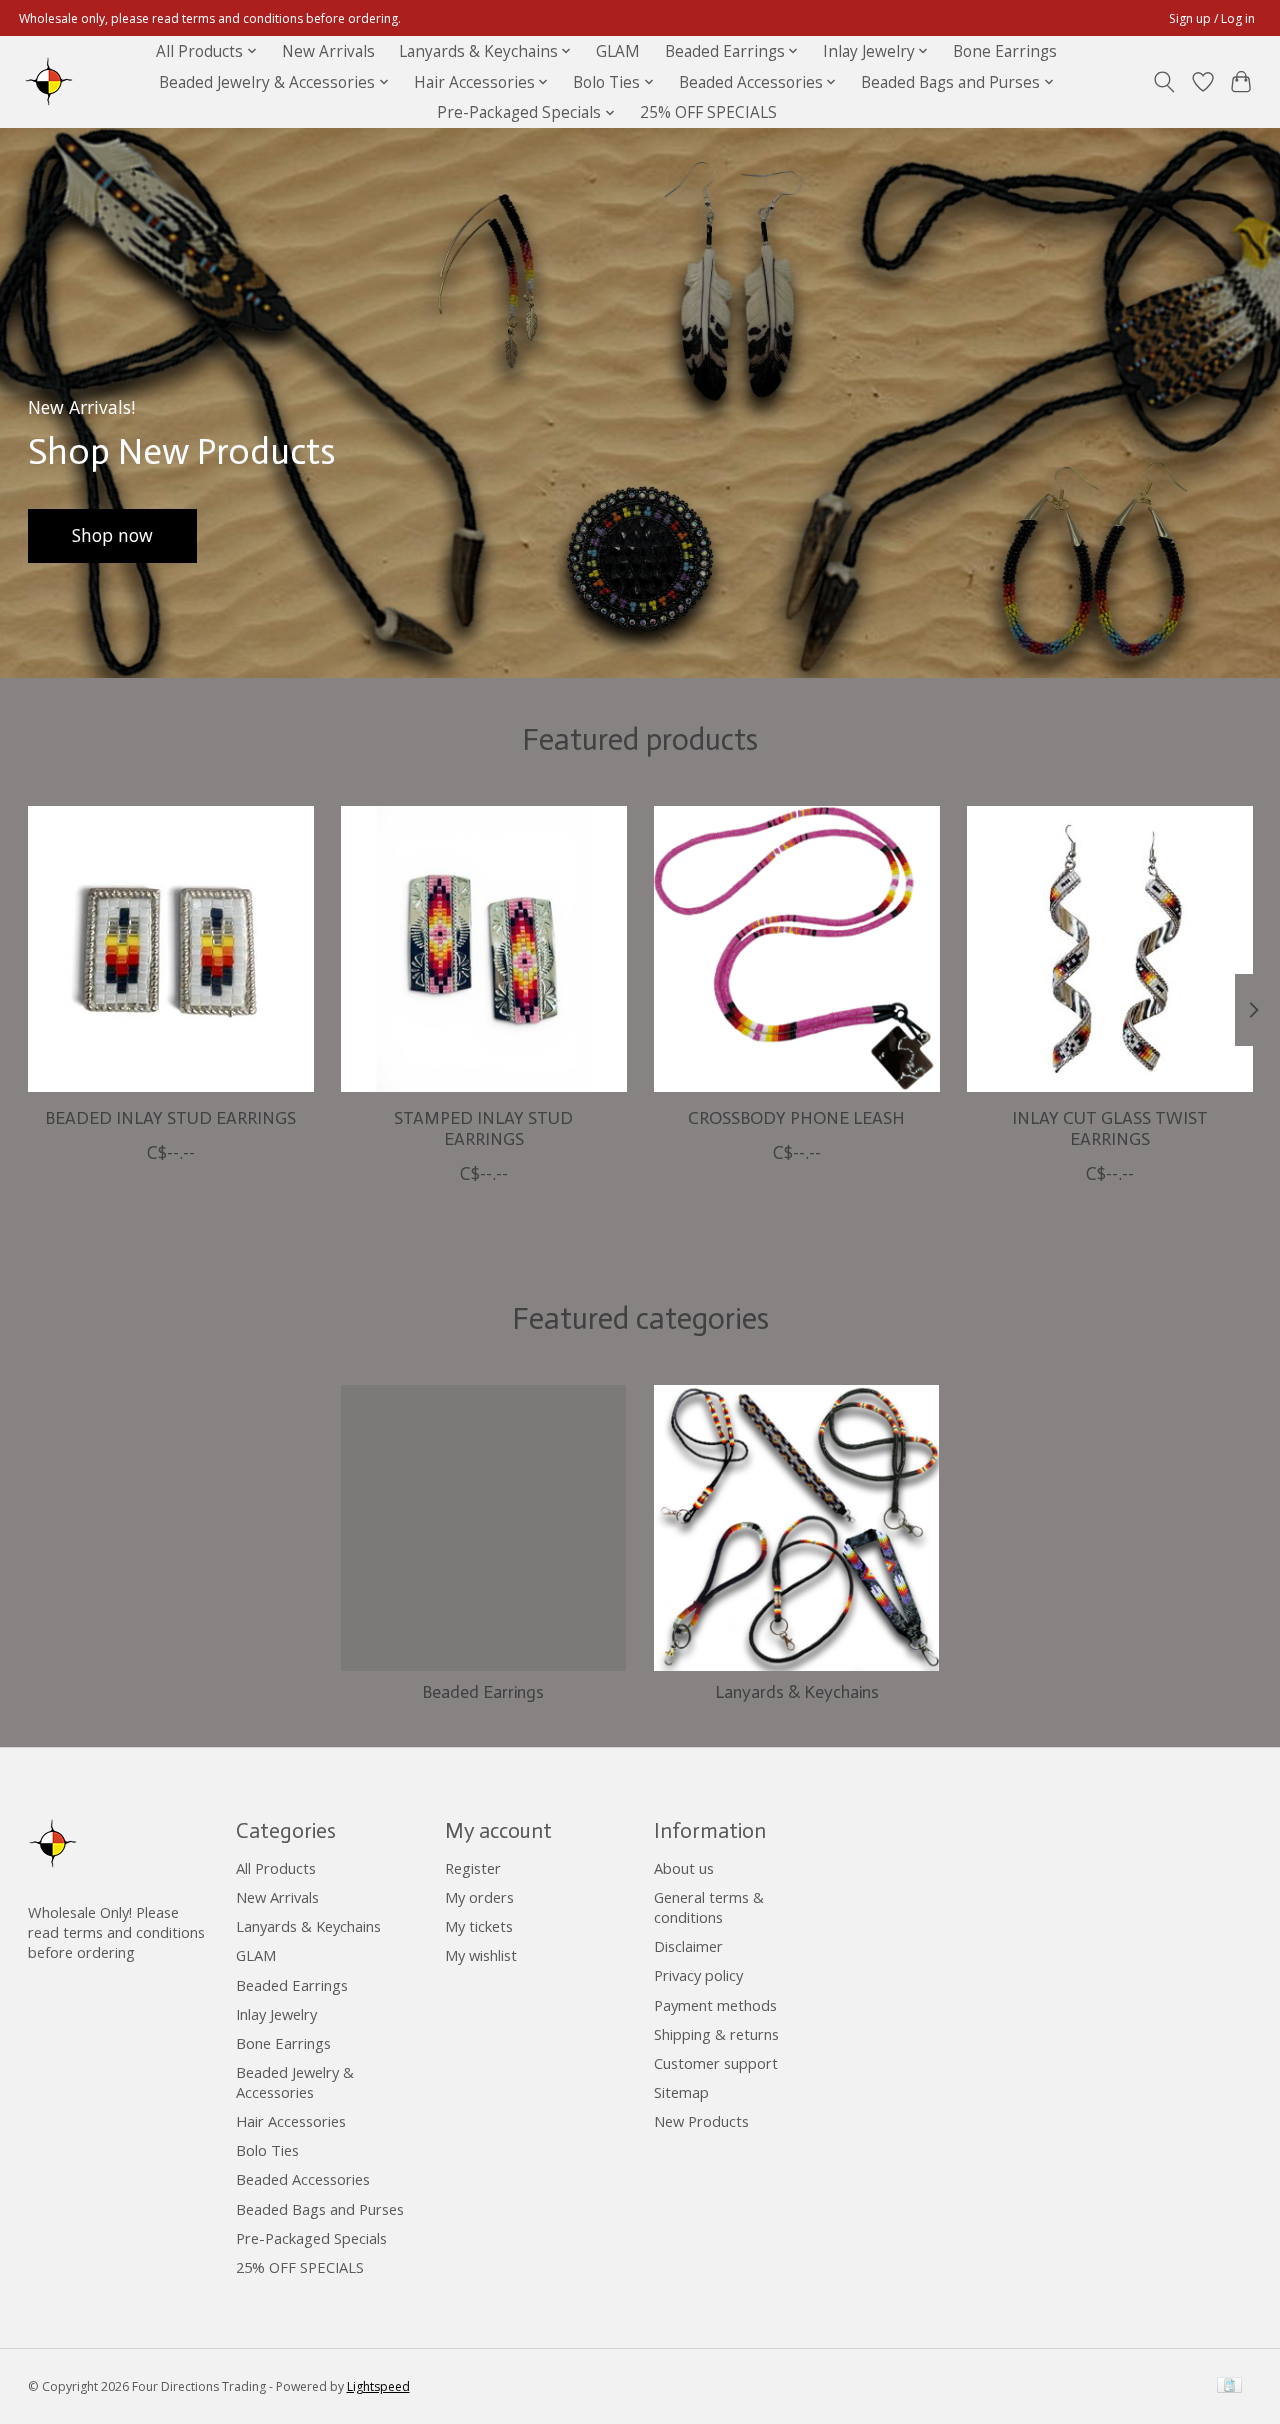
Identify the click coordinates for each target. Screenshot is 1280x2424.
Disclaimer (688, 1946)
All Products (276, 1868)
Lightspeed (378, 2386)
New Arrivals (328, 51)
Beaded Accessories (303, 2179)
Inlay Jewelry (276, 2014)
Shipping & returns (716, 2034)
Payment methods (715, 2005)
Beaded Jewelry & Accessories (295, 2082)
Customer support (716, 2063)
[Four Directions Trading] (49, 82)
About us (684, 1868)
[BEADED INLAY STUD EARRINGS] (171, 949)
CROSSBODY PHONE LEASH (796, 1118)
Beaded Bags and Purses (320, 2209)
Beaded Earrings (483, 1692)
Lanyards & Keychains (797, 1692)
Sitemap (681, 2092)
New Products (701, 2121)
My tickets (479, 1926)
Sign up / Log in (1212, 18)
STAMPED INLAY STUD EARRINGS (483, 1128)
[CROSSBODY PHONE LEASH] (797, 949)
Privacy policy (698, 1975)
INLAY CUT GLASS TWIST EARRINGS (1110, 1128)
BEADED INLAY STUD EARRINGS (170, 1118)
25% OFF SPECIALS (708, 112)
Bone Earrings (1005, 51)
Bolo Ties (267, 2150)
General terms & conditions (709, 1907)
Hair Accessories (291, 2121)
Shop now (112, 535)
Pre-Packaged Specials (311, 2238)
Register (473, 1868)
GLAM (618, 51)
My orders (479, 1897)
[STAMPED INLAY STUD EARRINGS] (484, 949)
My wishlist (481, 1955)
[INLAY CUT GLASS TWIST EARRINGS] (1110, 949)
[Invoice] (1229, 2387)
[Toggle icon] (1163, 82)
